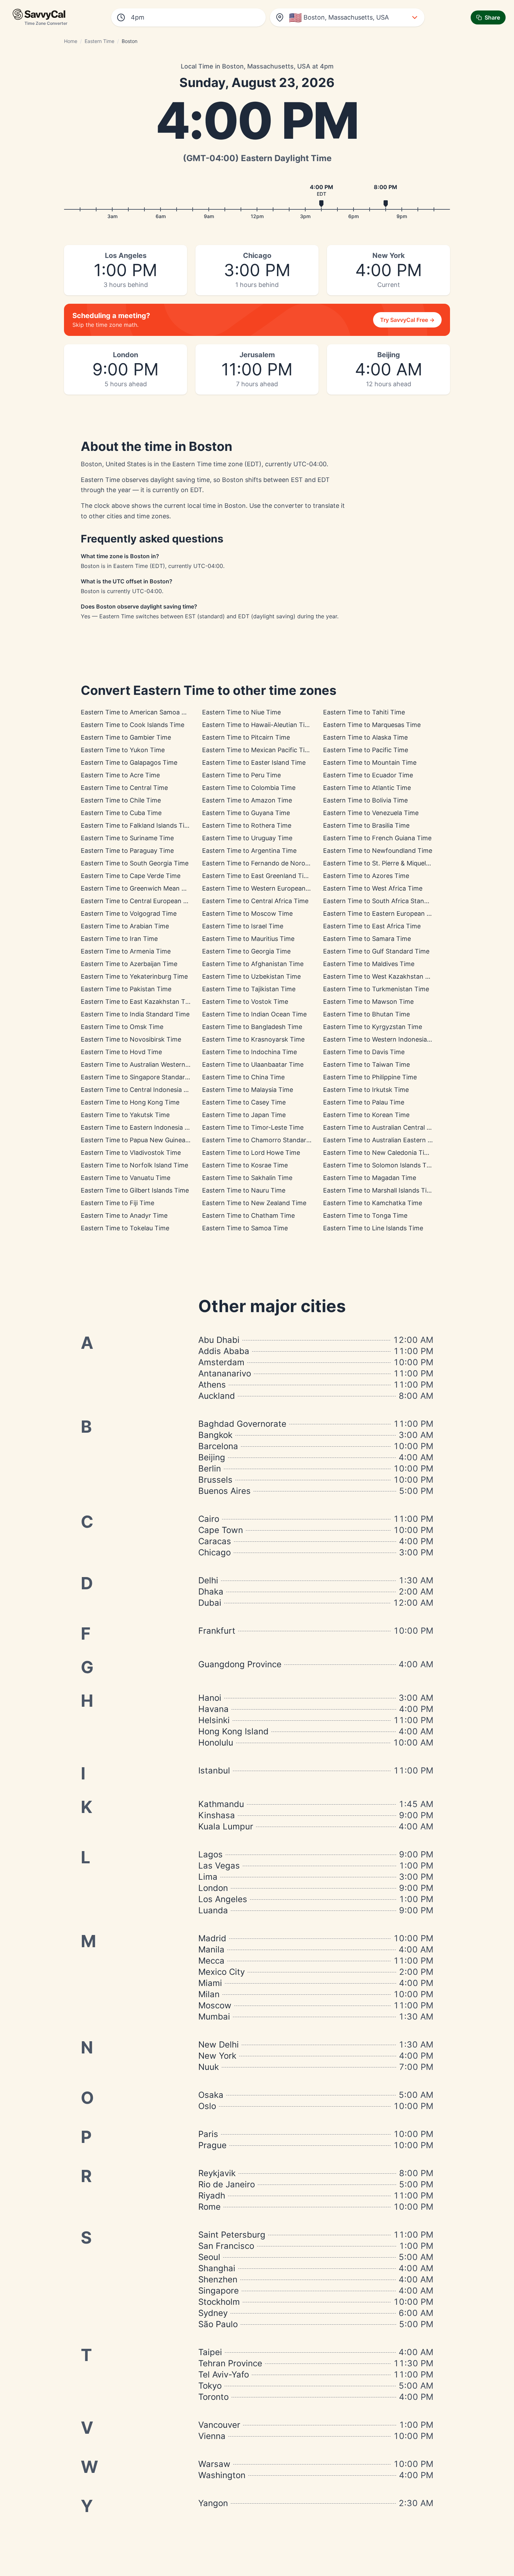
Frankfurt (217, 1631)
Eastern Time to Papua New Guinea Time (141, 1140)
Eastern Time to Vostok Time (245, 1002)
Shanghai (217, 2268)
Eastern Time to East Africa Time (372, 926)
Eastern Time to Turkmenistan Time (376, 989)
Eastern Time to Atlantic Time (367, 788)
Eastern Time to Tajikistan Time (249, 989)
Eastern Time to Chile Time (121, 800)
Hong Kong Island (233, 1731)
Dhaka (211, 1592)
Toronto (213, 2397)
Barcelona (218, 1446)
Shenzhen (218, 2279)
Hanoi (210, 1698)
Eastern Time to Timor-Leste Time (253, 1127)
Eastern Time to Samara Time (367, 939)
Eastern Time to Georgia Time (246, 951)
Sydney (213, 2313)
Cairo (209, 1519)
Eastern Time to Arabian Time (125, 926)
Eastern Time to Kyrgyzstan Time (373, 1027)
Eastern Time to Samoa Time (245, 1228)
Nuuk (209, 2067)
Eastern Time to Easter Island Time (254, 762)
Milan (209, 1994)
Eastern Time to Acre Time (120, 775)
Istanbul (214, 1771)
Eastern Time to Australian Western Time (141, 1064)
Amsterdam (221, 1362)
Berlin (210, 1469)
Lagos (210, 1854)
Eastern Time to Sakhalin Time (247, 1178)
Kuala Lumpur (226, 1826)
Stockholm (219, 2302)
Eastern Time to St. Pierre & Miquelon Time (387, 863)
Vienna (212, 2436)
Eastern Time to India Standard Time (135, 1014)
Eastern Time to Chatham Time (248, 1215)
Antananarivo (225, 1373)
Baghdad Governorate (242, 1424)
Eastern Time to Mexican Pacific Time (258, 750)
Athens (212, 1385)
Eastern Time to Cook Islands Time (133, 725)
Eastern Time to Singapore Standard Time (143, 1077)
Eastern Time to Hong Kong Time (130, 1102)
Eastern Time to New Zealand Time (254, 1203)
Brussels (215, 1480)
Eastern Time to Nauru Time (244, 1190)
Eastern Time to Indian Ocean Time (254, 1014)
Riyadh (212, 2196)
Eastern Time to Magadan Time (370, 1178)
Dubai (210, 1603)
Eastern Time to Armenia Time (126, 951)
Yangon (213, 2503)
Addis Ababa (224, 1351)
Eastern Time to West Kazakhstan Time (381, 976)
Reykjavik (217, 2173)
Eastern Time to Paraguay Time (127, 851)
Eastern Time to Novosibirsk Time (131, 1039)
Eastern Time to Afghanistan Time (253, 964)
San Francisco (226, 2246)
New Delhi (219, 2045)
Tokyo (210, 2386)
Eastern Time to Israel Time (243, 926)
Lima (208, 1877)
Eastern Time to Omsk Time (122, 1027)
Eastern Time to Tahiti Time (364, 712)
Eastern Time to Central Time (124, 788)
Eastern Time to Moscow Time (247, 913)
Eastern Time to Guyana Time (246, 813)
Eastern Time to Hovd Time (121, 1052)
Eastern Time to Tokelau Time (125, 1228)
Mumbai (214, 2017)
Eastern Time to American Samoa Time (138, 712)
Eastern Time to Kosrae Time (245, 1165)
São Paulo (218, 2324)
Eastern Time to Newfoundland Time (378, 851)
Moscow (215, 2005)
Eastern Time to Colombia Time (249, 788)
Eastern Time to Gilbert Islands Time (135, 1190)
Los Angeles (223, 1899)
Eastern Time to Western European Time (262, 888)
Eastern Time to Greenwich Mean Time (138, 888)
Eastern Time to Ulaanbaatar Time (253, 1064)
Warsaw (214, 2464)
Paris (208, 2134)
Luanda (213, 1910)
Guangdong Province (240, 1664)
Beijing (212, 1457)
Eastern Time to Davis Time (364, 1052)
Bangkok (215, 1435)
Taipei (210, 2352)
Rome (209, 2207)
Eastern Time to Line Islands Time (373, 1228)
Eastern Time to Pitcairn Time (246, 737)
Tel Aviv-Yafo (224, 2374)
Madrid (212, 1938)
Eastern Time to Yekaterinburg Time (134, 976)
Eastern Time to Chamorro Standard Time (264, 1140)
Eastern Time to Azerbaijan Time (129, 964)
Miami (210, 1983)
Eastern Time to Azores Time (366, 876)
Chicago (215, 1552)
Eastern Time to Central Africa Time (255, 901)
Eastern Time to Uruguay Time (247, 838)
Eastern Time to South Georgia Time (135, 863)
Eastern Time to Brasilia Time (366, 825)
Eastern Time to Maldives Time (369, 964)
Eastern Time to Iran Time (119, 939)
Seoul (209, 2257)
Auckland (217, 1396)
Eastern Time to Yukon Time (123, 750)
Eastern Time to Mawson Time (368, 1002)
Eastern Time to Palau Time (364, 1102)
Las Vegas (219, 1866)
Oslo (207, 2106)
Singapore (219, 2291)
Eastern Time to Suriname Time (127, 838)
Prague (212, 2145)
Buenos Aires (224, 1491)
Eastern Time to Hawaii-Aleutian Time (258, 725)
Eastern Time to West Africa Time (373, 888)
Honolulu (216, 1743)
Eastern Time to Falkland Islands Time (137, 825)
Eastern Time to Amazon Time (247, 800)
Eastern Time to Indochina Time (249, 1052)
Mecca (211, 1961)
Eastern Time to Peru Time (241, 775)
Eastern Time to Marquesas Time (372, 725)
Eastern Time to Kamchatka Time (373, 1203)
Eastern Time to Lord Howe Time (251, 1153)
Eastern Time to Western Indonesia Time (383, 1039)
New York (217, 2056)
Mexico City (222, 1972)
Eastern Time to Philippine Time (370, 1077)
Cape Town (221, 1530)
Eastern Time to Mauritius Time (248, 939)
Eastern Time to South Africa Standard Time (389, 901)
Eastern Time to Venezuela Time (371, 813)
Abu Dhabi (219, 1340)
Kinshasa (217, 1815)
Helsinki (214, 1720)
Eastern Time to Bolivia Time (365, 800)
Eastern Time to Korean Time (366, 1115)
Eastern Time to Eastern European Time (382, 913)
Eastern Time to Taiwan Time (366, 1064)
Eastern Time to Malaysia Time (248, 1090)
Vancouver (219, 2425)
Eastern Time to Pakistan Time (126, 989)
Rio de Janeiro (227, 2184)
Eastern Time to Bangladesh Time (252, 1027)
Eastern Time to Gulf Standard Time (376, 951)
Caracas (215, 1541)
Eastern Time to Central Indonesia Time (140, 1090)
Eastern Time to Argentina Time (249, 851)
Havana (213, 1709)
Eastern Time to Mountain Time (370, 762)
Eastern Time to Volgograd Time (129, 913)
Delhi (208, 1580)
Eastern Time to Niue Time (241, 712)
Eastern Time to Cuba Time (121, 813)
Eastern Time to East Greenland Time (257, 876)
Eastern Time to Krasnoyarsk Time (253, 1039)
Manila (211, 1949)
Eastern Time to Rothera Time (247, 825)
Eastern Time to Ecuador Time (368, 775)
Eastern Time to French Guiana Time (377, 838)
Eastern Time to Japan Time (244, 1115)
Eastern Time (99, 41)
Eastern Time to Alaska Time (365, 737)
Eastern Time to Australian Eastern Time (383, 1140)
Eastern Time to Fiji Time (117, 1203)
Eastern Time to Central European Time (139, 901)
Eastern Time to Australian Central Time (382, 1127)
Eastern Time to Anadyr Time (124, 1215)
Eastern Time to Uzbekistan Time (251, 976)
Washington (222, 2475)
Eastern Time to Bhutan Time (366, 1014)
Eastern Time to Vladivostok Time (131, 1153)
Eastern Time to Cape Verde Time (131, 876)
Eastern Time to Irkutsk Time (366, 1090)
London (213, 1888)
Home (71, 41)
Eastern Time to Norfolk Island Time (134, 1165)
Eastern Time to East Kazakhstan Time (138, 1002)
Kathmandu (221, 1804)
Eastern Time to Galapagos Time (129, 762)
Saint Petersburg (232, 2235)
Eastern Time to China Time (243, 1077)
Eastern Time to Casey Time (244, 1102)
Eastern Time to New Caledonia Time (378, 1153)
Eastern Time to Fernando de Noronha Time (267, 863)
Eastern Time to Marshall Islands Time (379, 1190)
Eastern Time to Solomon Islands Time (380, 1165)
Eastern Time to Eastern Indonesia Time (140, 1127)
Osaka (211, 2095)
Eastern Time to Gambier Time (126, 737)
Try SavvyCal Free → (407, 320)
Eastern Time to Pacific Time (366, 750)
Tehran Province (230, 2363)
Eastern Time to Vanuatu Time (126, 1178)
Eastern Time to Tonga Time (365, 1215)
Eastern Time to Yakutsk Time (125, 1115)
